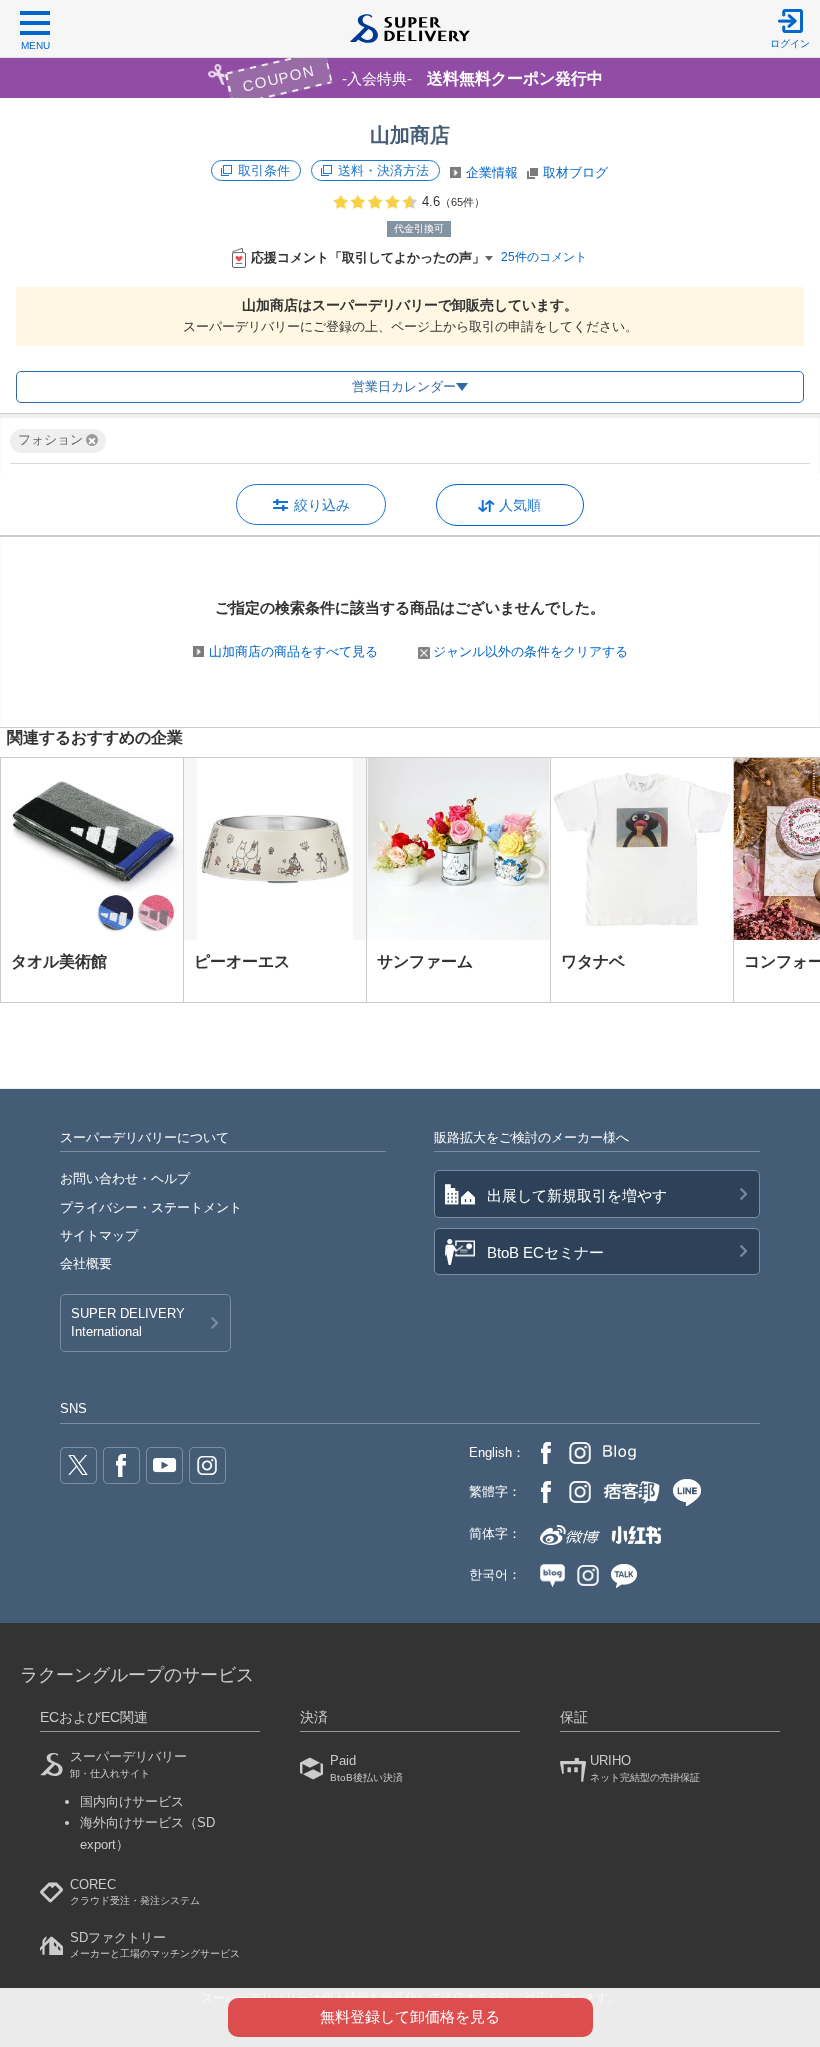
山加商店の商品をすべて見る (293, 651)
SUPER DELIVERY (128, 1322)
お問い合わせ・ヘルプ (125, 1178)
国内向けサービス (132, 1801)
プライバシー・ (151, 1207)
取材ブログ (575, 172)
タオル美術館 (59, 961)
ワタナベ (593, 961)
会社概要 (86, 1263)
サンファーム (425, 961)
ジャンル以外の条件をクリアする (530, 651)
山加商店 (410, 135)
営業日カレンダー (404, 386)
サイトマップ (99, 1235)
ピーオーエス (242, 961)
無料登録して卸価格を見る (410, 2016)
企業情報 (492, 172)
